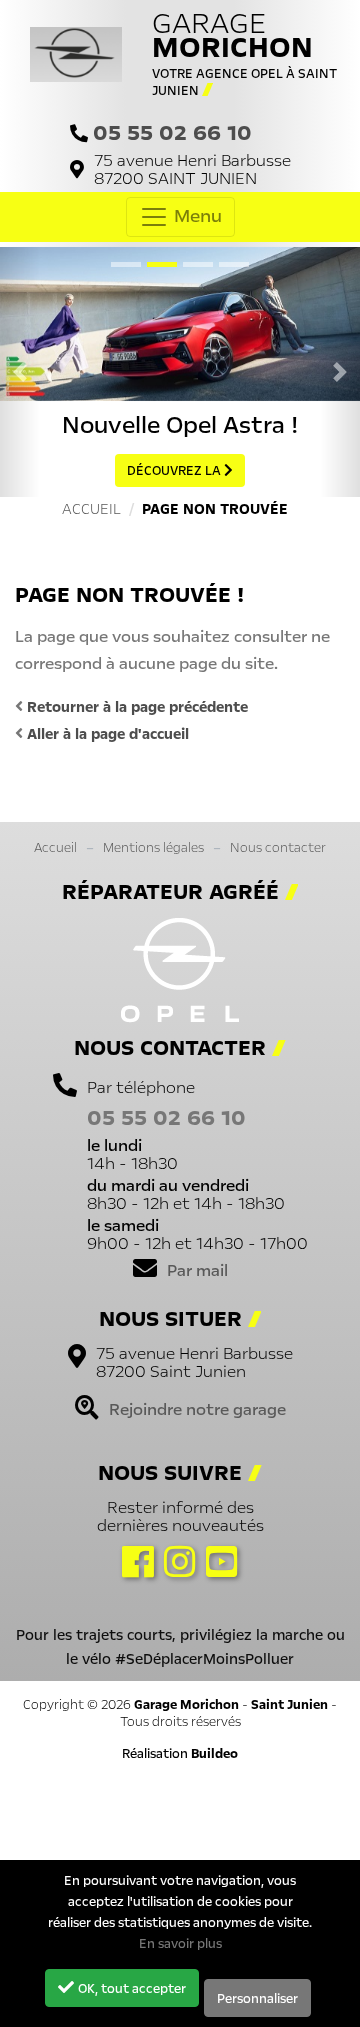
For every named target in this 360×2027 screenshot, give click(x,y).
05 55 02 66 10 (172, 132)
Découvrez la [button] (175, 470)
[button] (20, 372)
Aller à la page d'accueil (106, 734)
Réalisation (180, 1753)
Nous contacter (278, 847)
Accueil (55, 847)
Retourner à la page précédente (135, 707)
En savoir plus (180, 1943)
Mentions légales (153, 847)
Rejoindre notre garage (197, 1409)
